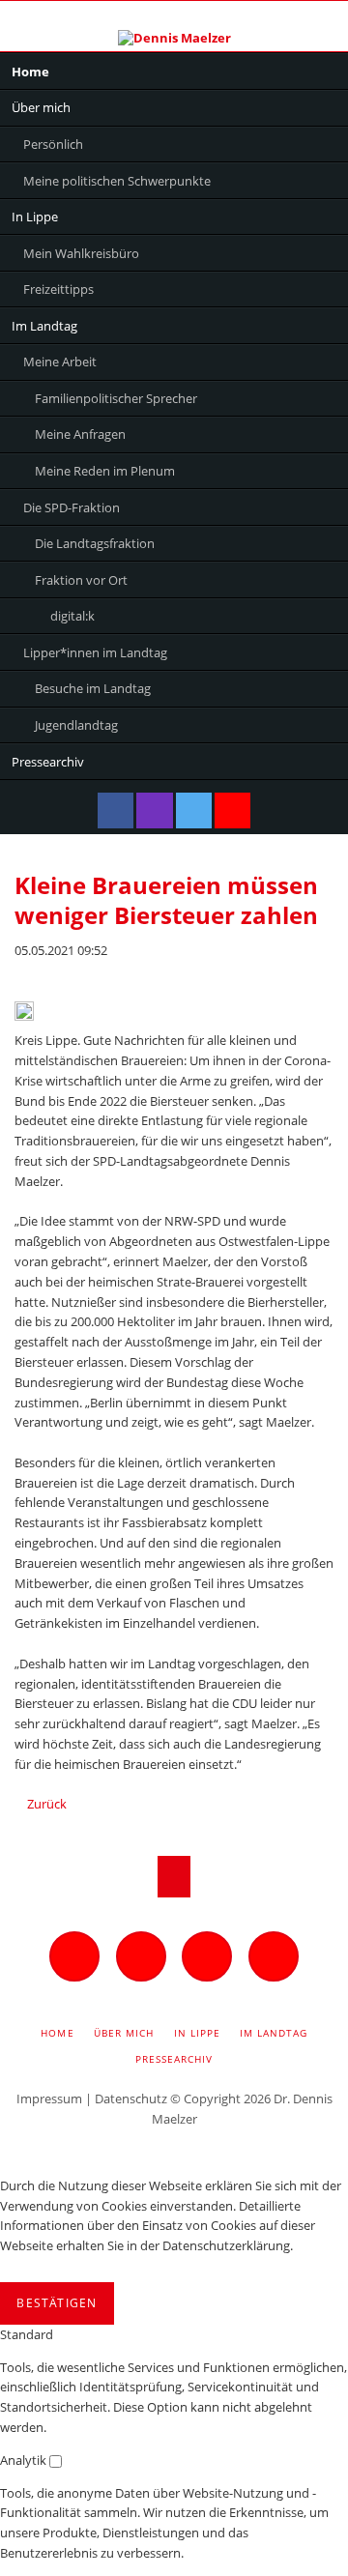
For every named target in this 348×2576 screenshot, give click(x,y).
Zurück (47, 1804)
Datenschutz (131, 2098)
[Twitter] (194, 810)
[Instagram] (154, 810)
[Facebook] (116, 810)
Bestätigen (57, 2303)
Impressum (49, 2098)
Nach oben (174, 1877)
